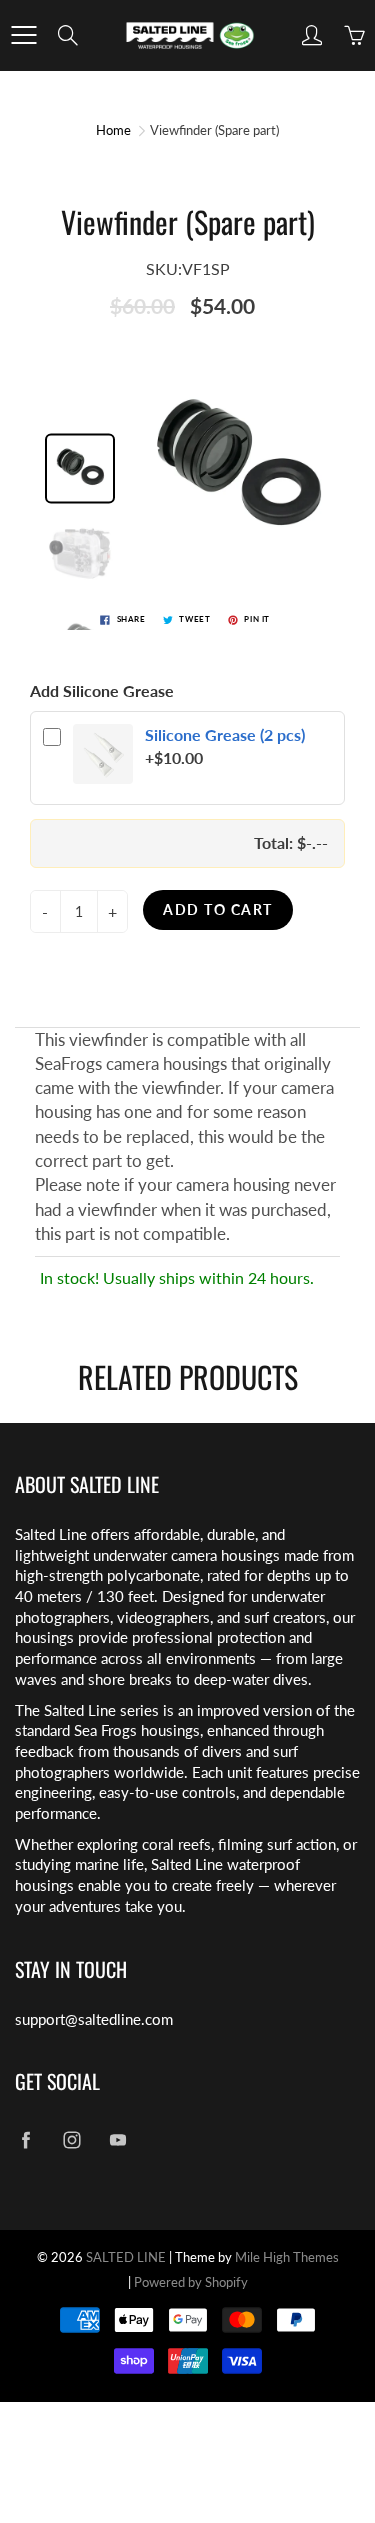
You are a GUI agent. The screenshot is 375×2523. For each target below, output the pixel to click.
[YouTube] (117, 2139)
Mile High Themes (287, 2257)
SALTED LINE (126, 2257)
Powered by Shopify (191, 2282)
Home (113, 130)
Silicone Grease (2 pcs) (225, 734)
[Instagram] (71, 2139)
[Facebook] (25, 2139)
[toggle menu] (23, 35)
